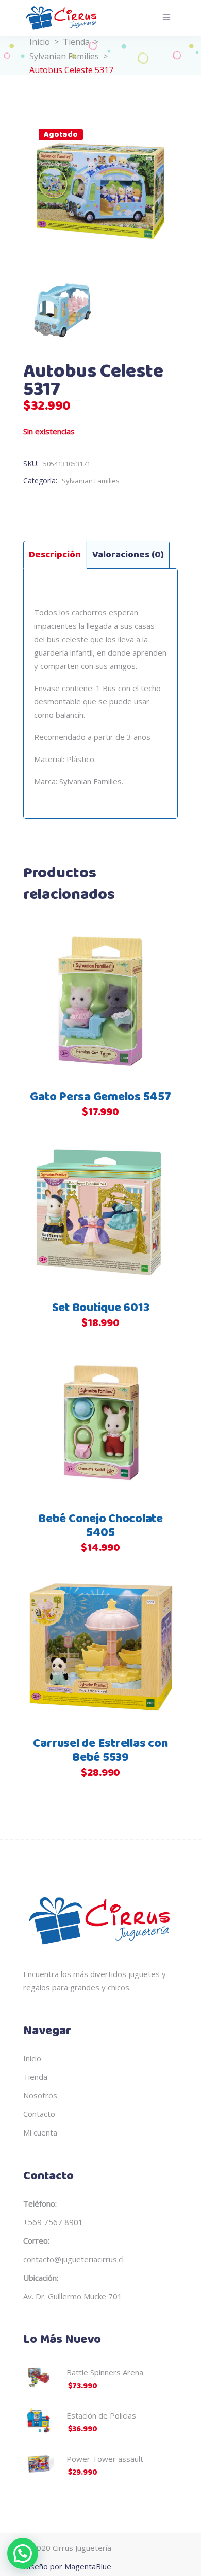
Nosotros (40, 2095)
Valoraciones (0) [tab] (128, 555)
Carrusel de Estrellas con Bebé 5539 (100, 1751)
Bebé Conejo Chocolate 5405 (100, 1526)
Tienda (76, 42)
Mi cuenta (40, 2132)
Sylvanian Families (64, 56)
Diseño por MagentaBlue (67, 2566)
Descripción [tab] (55, 555)
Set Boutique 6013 (101, 1308)
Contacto (39, 2114)
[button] (23, 2553)
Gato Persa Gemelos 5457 (100, 1097)
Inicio (40, 42)
